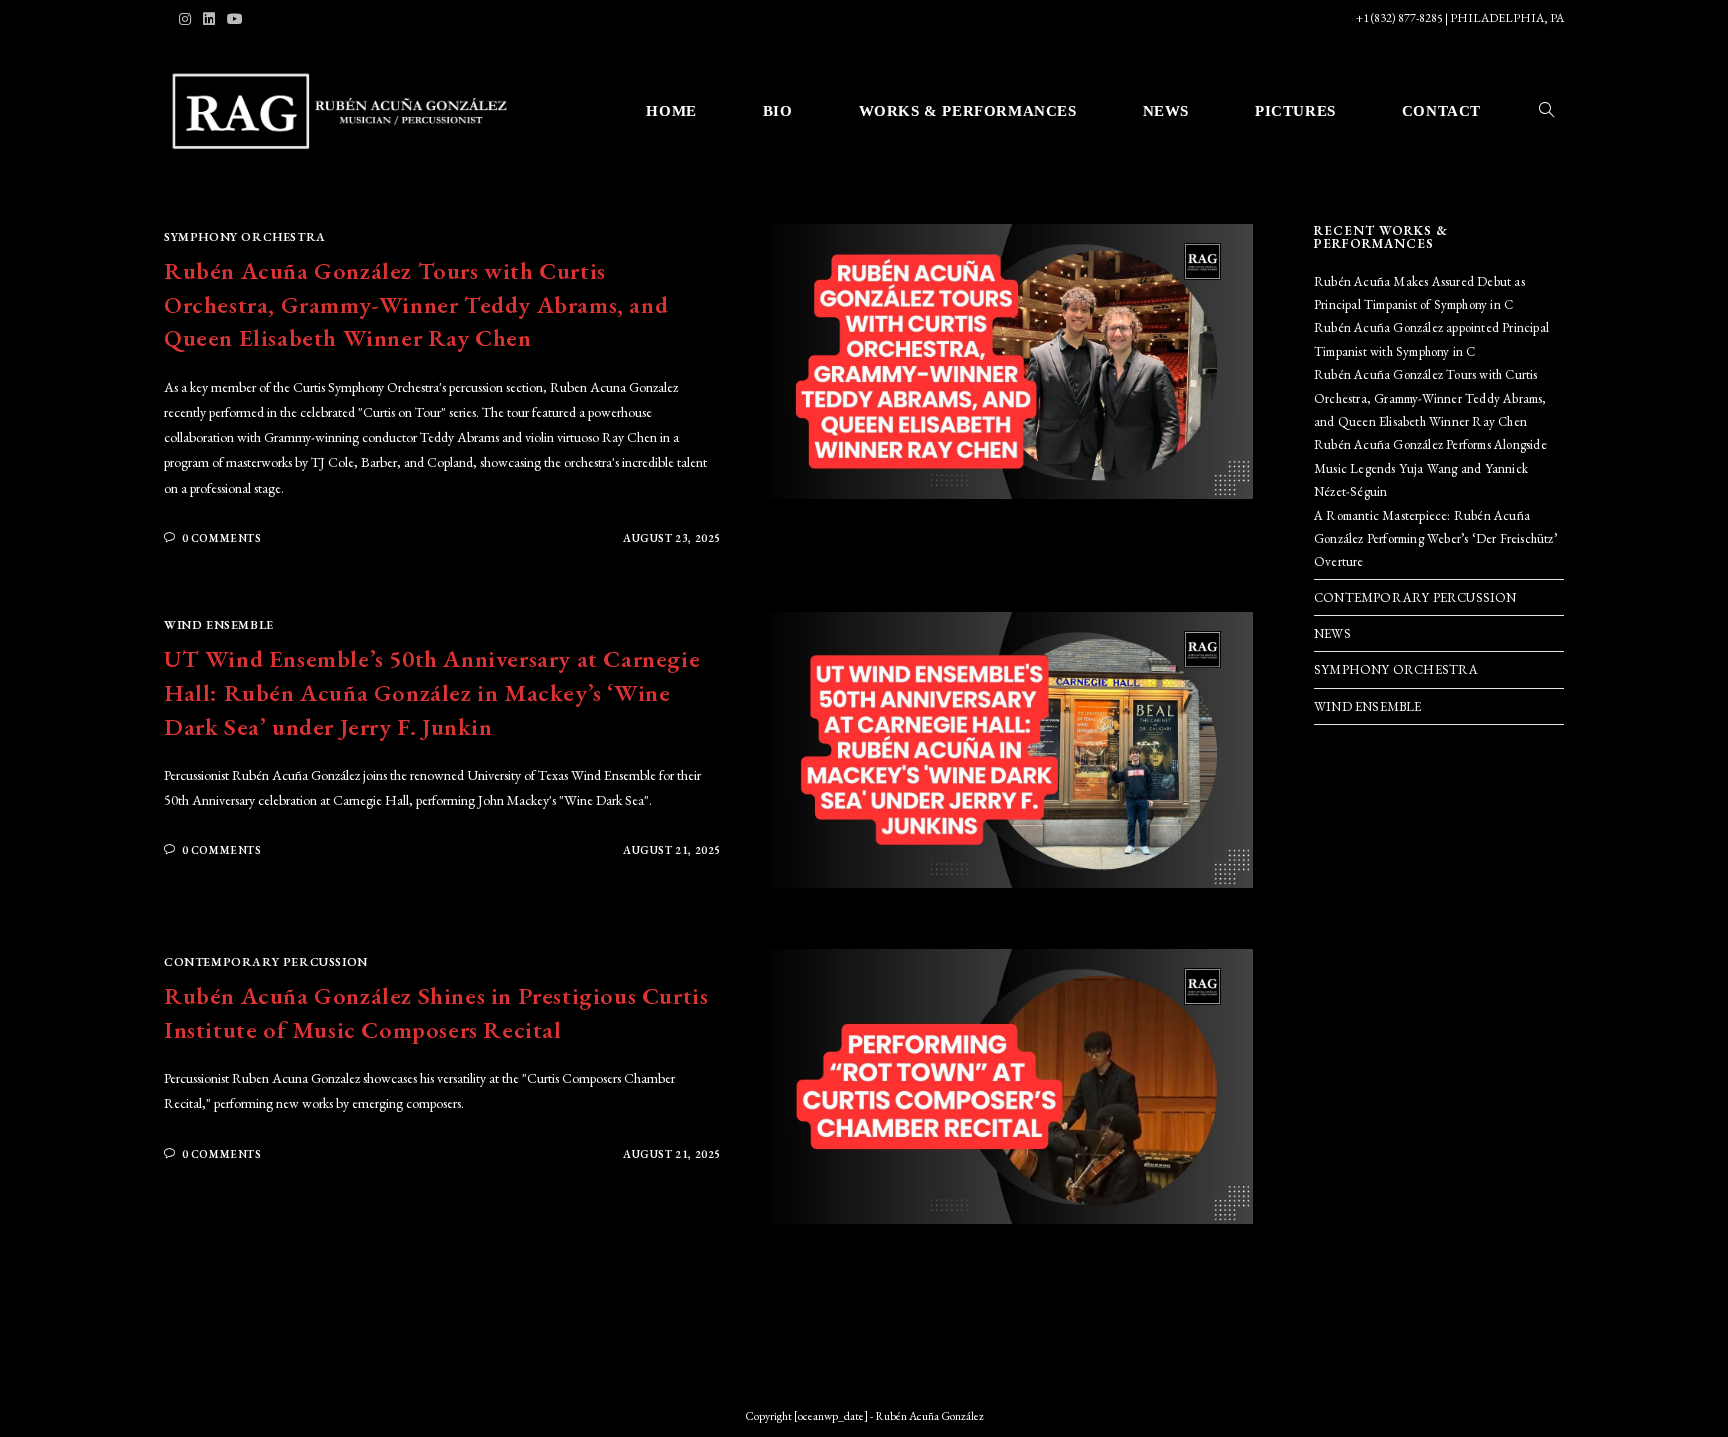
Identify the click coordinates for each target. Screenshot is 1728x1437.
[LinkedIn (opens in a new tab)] (209, 19)
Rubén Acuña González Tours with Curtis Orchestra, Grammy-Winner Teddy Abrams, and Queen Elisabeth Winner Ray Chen (416, 304)
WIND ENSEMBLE (219, 625)
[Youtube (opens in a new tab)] (235, 19)
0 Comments (222, 538)
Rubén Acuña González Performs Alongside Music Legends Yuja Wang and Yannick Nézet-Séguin (1430, 468)
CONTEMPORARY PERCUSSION (266, 962)
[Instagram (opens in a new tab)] (188, 19)
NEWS (1332, 633)
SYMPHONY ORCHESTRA (245, 237)
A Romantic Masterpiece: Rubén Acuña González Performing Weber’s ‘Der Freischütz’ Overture (1435, 539)
